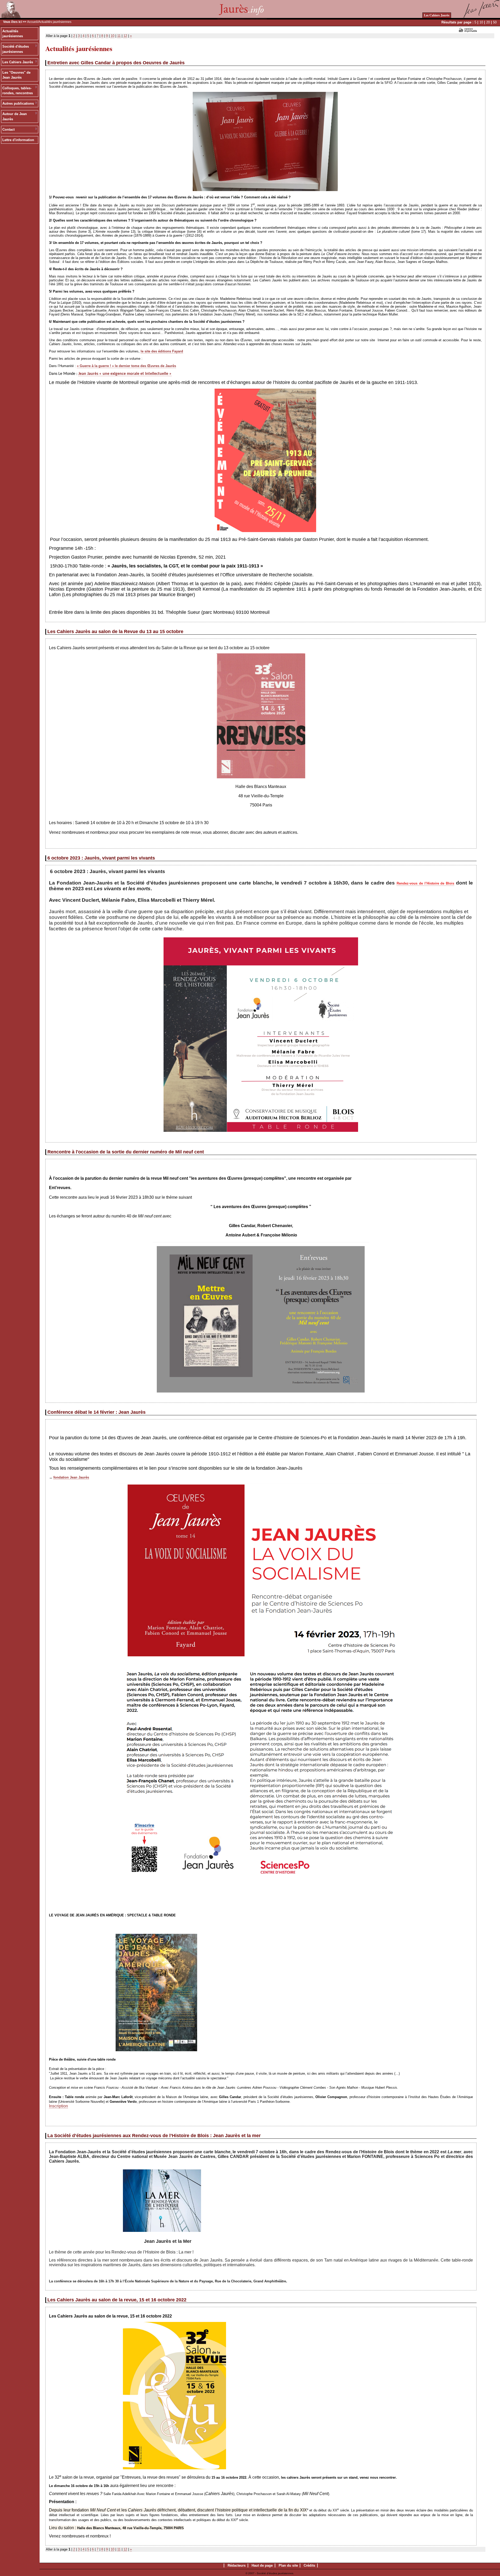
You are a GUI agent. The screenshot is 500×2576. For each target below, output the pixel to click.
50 (495, 22)
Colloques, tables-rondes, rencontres (18, 91)
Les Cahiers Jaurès (437, 15)
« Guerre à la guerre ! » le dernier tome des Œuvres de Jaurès (126, 366)
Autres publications (18, 103)
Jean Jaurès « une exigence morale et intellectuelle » (125, 374)
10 (481, 22)
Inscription (58, 2106)
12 (125, 36)
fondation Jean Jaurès (71, 1477)
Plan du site (288, 2565)
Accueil (32, 22)
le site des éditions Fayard (162, 351)
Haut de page (262, 2565)
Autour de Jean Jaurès (15, 116)
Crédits (309, 2565)
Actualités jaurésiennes (13, 34)
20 (488, 22)
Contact (8, 130)
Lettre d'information (18, 140)
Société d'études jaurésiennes (16, 49)
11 (119, 36)
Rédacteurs (237, 2565)
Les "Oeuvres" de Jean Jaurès (16, 75)
